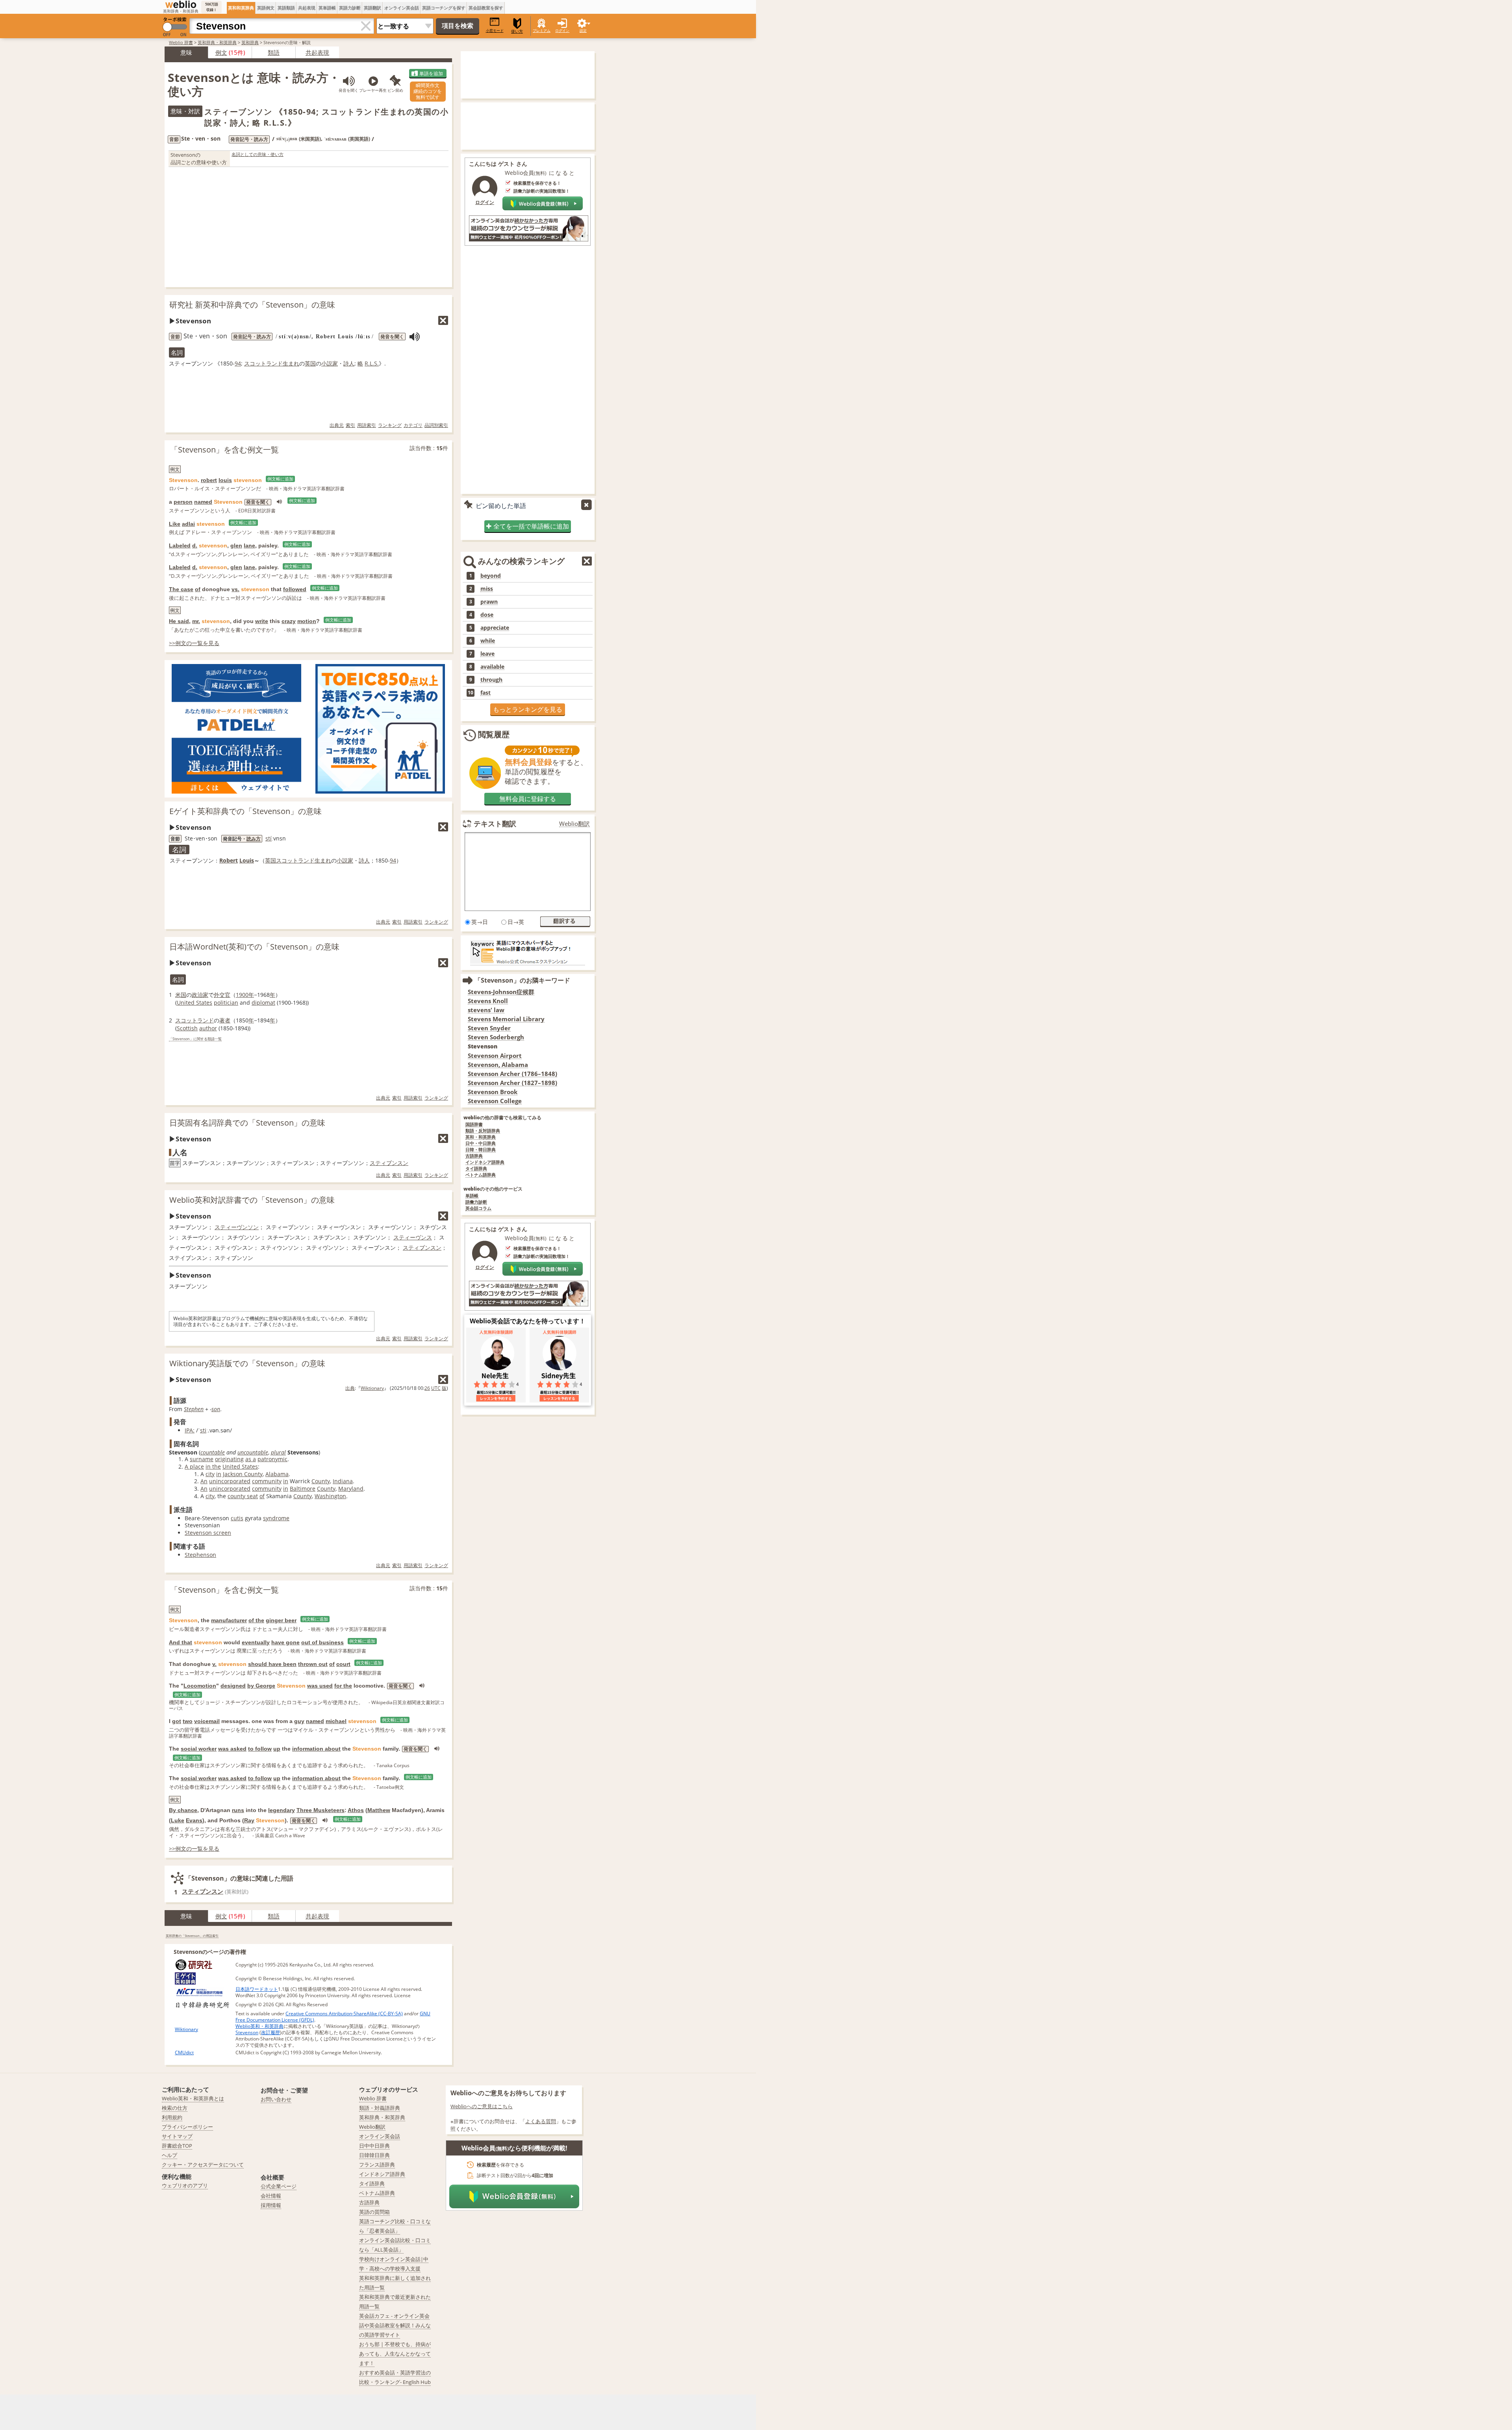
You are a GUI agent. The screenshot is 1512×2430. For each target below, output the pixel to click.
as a (251, 1459)
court (343, 1664)
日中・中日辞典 (481, 1144)
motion (307, 621)
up (277, 1749)
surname (202, 1459)
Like (175, 524)
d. (195, 545)
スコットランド (263, 363)
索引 (350, 425)
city (210, 1474)
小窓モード (495, 31)
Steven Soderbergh (496, 1037)
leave (487, 654)
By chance (183, 1810)
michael (336, 1721)
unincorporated (230, 1481)
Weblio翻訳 (574, 824)
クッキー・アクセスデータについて (203, 2165)
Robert (229, 860)
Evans (194, 1820)
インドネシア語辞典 (485, 1162)
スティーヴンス (413, 1237)
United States (195, 1003)
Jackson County (243, 1474)
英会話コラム (478, 1209)
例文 (221, 52)
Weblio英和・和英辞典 (259, 2026)
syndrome (276, 1518)
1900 (242, 995)
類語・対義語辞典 (380, 2108)
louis (225, 480)
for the (343, 1686)
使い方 (517, 31)
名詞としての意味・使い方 (258, 154)
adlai (188, 524)
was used (320, 1686)
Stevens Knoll (488, 1001)
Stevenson (247, 2032)
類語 (274, 52)
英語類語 (286, 8)
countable (213, 1452)
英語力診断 (350, 8)
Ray (249, 1820)
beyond (491, 576)
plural (278, 1452)
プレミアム (542, 31)
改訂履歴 (271, 2032)
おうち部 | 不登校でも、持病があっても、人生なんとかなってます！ (395, 2354)
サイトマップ (177, 2136)
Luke (178, 1820)
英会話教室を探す (486, 8)
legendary (282, 1810)
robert (209, 480)
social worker (199, 1749)
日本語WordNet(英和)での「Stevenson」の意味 (254, 947)
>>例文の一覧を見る (194, 643)
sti (269, 838)
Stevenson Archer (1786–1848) (512, 1074)
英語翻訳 (372, 8)
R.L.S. (372, 363)
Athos (356, 1810)
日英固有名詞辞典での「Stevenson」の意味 (247, 1123)
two (188, 1721)
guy (299, 1721)
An (204, 1481)
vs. (235, 589)
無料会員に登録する (528, 799)
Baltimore (303, 1489)
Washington (330, 1496)
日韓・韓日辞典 (481, 1150)
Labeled (180, 545)
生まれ (291, 363)
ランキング (390, 425)
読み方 (254, 839)
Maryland (351, 1489)
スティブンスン (389, 1163)
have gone (285, 1642)
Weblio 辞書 (181, 42)
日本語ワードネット (257, 1989)
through (491, 680)
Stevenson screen (208, 1533)
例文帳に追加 (280, 479)
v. (214, 1664)
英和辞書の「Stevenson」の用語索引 (192, 1936)
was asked (232, 1749)
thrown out (313, 1664)
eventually (256, 1642)
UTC (436, 1388)
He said (179, 621)
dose (487, 615)
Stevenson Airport (495, 1056)
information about (316, 1749)
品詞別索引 (436, 425)
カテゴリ (413, 425)
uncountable (253, 1452)
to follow (260, 1749)
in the (213, 1466)
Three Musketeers (321, 1810)
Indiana (343, 1481)
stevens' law (486, 1010)
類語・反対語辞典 (483, 1131)
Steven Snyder (489, 1028)
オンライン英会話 (402, 8)
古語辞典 (474, 1156)
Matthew (379, 1810)
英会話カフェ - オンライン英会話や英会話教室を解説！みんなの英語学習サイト (395, 2325)
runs (238, 1810)
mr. (196, 621)
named (203, 502)
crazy (289, 621)
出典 (350, 1388)
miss (487, 589)
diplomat (263, 1003)
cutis (237, 1518)
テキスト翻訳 (495, 824)
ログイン (562, 31)
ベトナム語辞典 (481, 1175)
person (183, 502)
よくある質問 (541, 2121)
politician (226, 1003)
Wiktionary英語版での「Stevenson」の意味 (247, 1363)
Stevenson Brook (493, 1092)
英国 (310, 363)
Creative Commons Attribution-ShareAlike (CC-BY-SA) (344, 2014)
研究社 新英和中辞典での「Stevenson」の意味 (252, 305)
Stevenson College (495, 1101)
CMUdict (184, 2053)
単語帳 (472, 1196)
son (216, 1409)
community (267, 1481)
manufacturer (229, 1620)
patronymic (272, 1459)
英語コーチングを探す (444, 8)
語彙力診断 (476, 1202)
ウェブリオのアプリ (185, 2185)
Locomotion (200, 1686)
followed (295, 589)
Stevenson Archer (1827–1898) (512, 1083)
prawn (489, 602)
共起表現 (307, 8)
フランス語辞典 (377, 2165)
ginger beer (281, 1620)
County (321, 1481)
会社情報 (271, 2196)
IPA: (190, 1430)
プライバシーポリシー (187, 2127)
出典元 (337, 425)
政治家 (200, 995)
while (488, 641)
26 (427, 1388)
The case (181, 589)
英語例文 (266, 8)
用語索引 (367, 425)
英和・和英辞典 (481, 1137)
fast (485, 693)
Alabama (277, 1474)
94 (238, 363)
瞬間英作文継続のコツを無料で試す (428, 91)
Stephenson (200, 1555)
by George (261, 1686)
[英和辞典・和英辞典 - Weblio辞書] (181, 4)
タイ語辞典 (476, 1169)
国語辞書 (474, 1125)
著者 (225, 1020)
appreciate (495, 628)
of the (256, 1620)
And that (181, 1642)
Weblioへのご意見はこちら (482, 2106)
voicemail (207, 1721)
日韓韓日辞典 (374, 2155)
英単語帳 (327, 8)
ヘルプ (170, 2155)
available (492, 667)
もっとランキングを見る (528, 709)
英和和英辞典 (241, 8)
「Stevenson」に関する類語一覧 (195, 1039)
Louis (247, 860)
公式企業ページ (279, 2186)
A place (194, 1466)
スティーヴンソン (237, 1227)
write (262, 621)
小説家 (330, 363)
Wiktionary (372, 1388)
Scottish (187, 1028)
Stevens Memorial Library (506, 1019)
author (208, 1028)
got (177, 1721)
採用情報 (271, 2205)
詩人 (349, 363)
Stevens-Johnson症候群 (501, 992)
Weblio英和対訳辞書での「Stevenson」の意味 (252, 1200)
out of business (322, 1642)
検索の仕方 (175, 2108)
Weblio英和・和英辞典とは (193, 2098)
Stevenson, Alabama (498, 1065)
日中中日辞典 (374, 2146)
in (219, 1474)
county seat (243, 1496)
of (198, 589)
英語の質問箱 (374, 2212)
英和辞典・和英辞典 (217, 42)
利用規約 (172, 2117)
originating (229, 1459)
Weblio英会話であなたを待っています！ (528, 1321)
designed (233, 1686)
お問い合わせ (276, 2099)
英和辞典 (250, 42)
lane (249, 545)
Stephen (194, 1409)
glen (236, 545)
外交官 (222, 995)
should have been (272, 1664)
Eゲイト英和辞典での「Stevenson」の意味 (246, 811)
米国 (181, 995)
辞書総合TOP (177, 2146)
